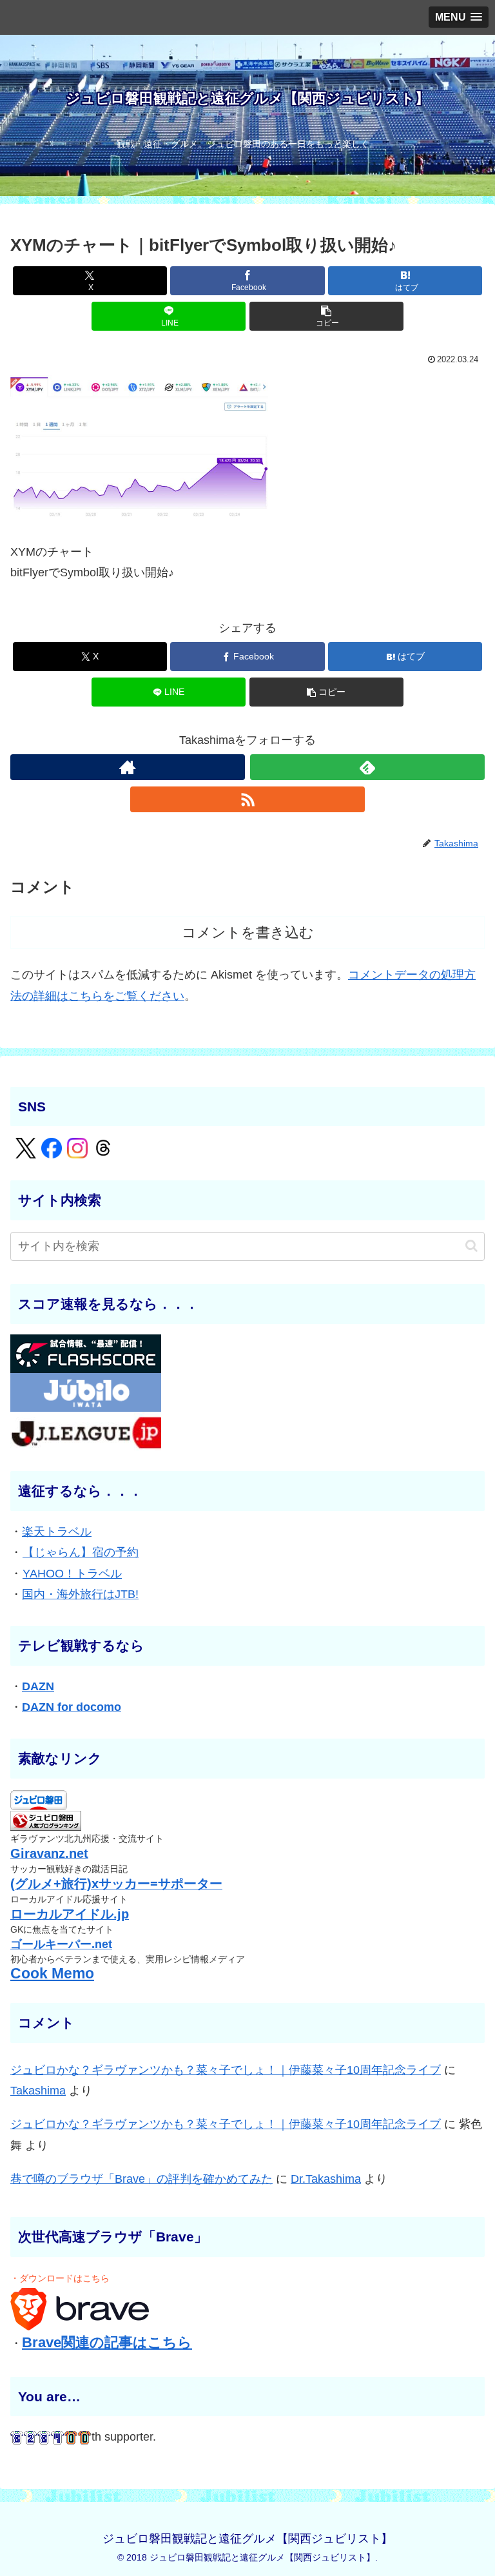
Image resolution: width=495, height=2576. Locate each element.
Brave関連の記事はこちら (107, 2342)
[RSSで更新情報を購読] (247, 799)
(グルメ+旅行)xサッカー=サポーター (116, 1884)
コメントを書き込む (248, 932)
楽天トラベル (57, 1532)
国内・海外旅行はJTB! (80, 1594)
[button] (326, 316)
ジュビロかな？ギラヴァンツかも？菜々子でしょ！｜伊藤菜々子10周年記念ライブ (226, 2070)
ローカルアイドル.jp (70, 1914)
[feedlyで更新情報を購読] (367, 767)
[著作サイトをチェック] (128, 767)
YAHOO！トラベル (72, 1574)
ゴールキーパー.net (61, 1944)
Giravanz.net (49, 1853)
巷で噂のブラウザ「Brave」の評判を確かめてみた (141, 2179)
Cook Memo (52, 1974)
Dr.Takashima (326, 2179)
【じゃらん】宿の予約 (81, 1552)
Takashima (38, 2091)
